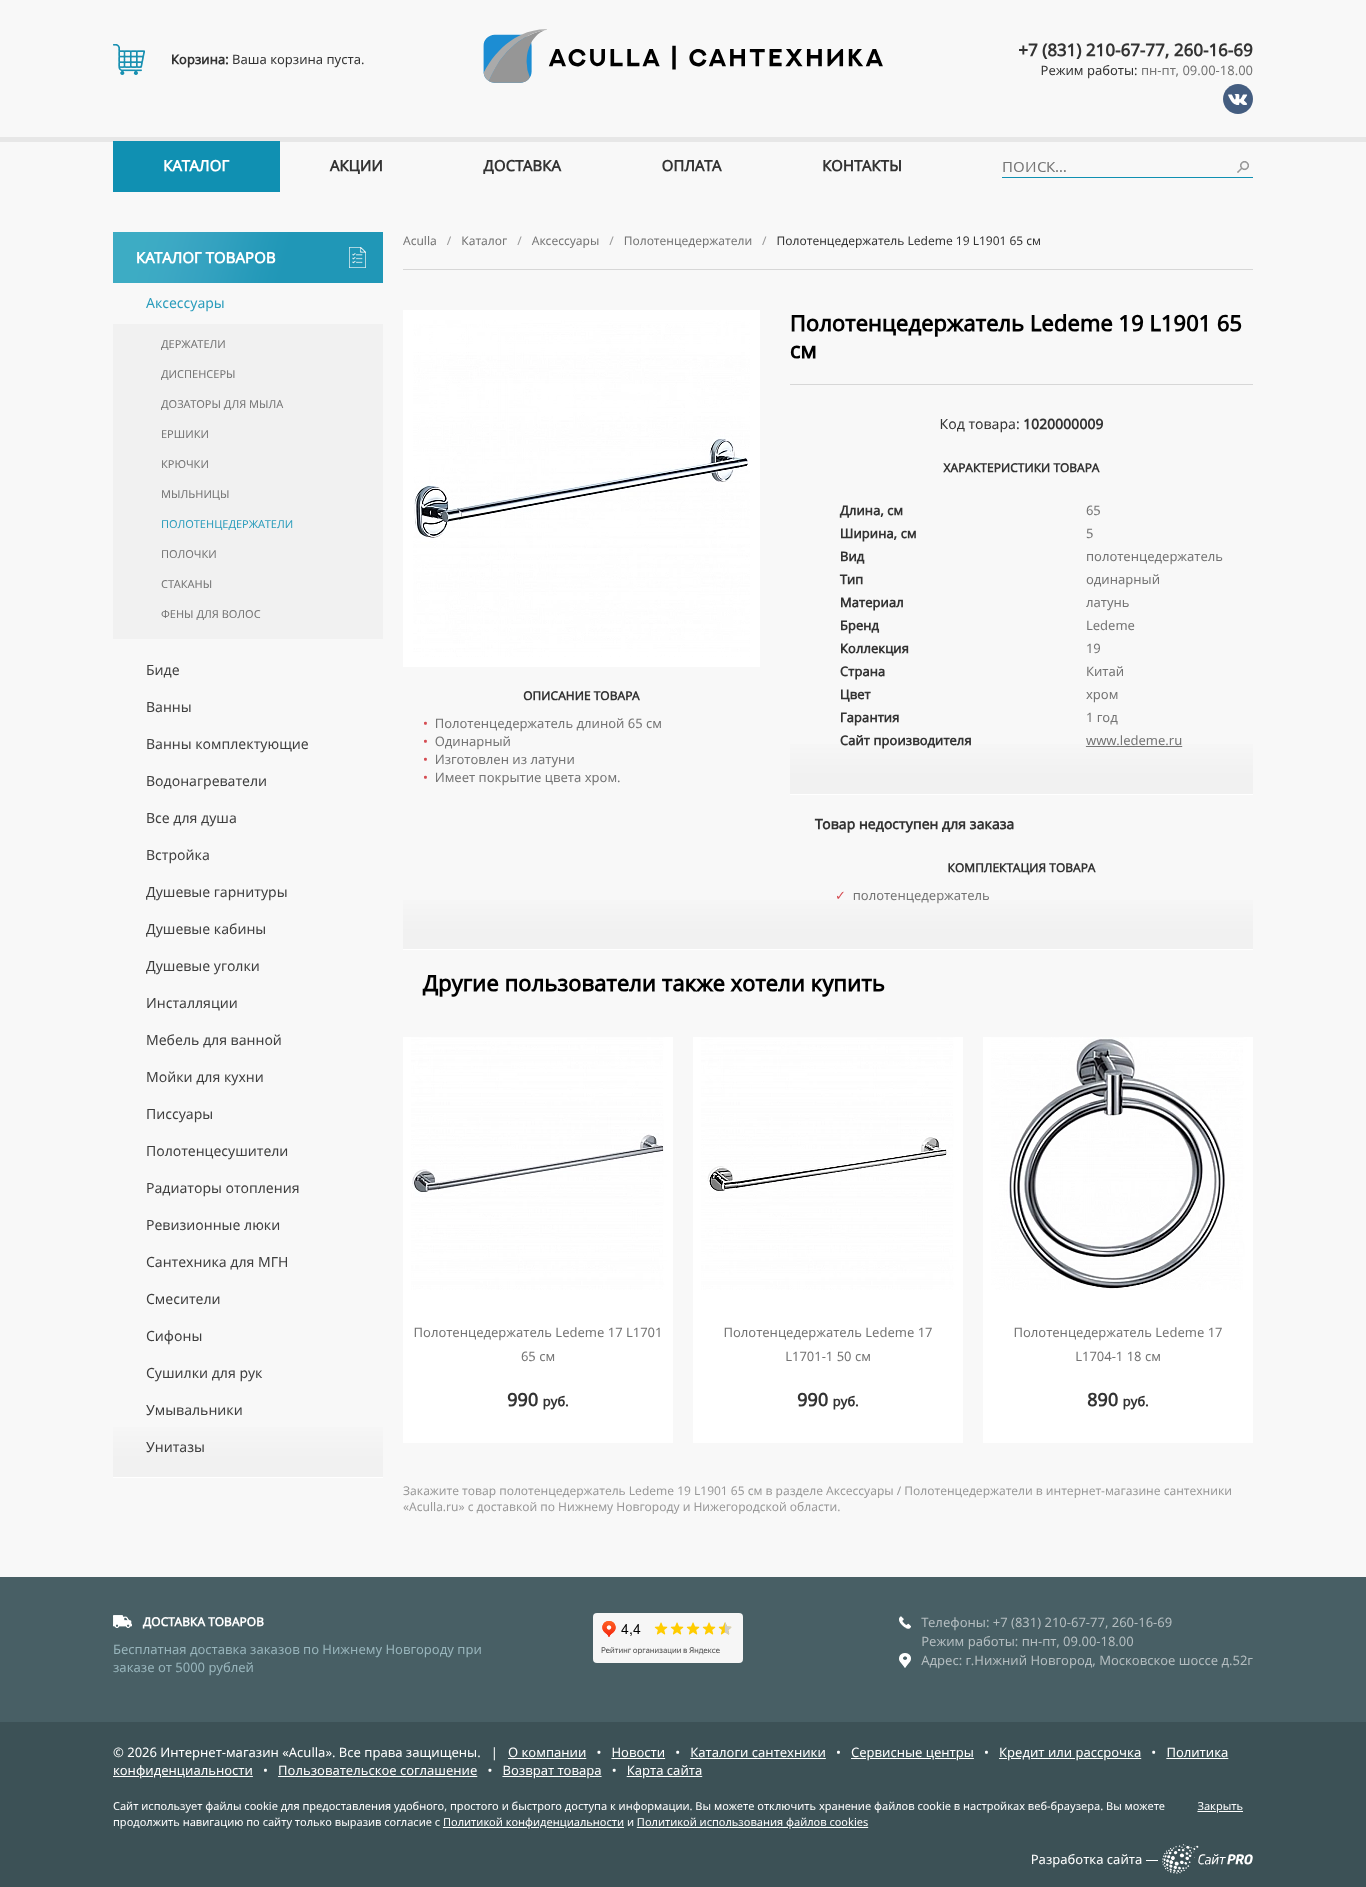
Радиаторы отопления (222, 1188)
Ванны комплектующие (227, 744)
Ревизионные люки (213, 1225)
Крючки (185, 464)
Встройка (178, 855)
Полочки (189, 554)
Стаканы (186, 584)
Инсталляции (192, 1003)
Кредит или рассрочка (1070, 1752)
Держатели (193, 344)
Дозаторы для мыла (222, 404)
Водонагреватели (206, 781)
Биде (163, 670)
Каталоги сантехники (758, 1752)
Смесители (183, 1299)
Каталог (196, 166)
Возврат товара (551, 1770)
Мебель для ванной (214, 1040)
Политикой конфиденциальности (533, 1822)
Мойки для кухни (205, 1077)
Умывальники (194, 1410)
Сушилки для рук (204, 1373)
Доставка (523, 166)
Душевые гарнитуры (217, 892)
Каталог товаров (206, 258)
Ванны (169, 707)
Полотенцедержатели (227, 524)
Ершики (185, 434)
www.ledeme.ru (1134, 740)
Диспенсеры (198, 374)
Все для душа (191, 818)
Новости (638, 1752)
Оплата (692, 166)
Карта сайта (665, 1770)
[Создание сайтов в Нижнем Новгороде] (1207, 1869)
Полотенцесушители (217, 1151)
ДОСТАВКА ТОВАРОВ (203, 1621)
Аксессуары (185, 303)
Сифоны (174, 1336)
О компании (547, 1752)
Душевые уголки (203, 966)
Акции (356, 166)
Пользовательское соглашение (377, 1770)
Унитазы (175, 1447)
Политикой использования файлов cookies (752, 1822)
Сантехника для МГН (217, 1262)
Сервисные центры (912, 1752)
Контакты (862, 166)
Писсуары (179, 1114)
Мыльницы (195, 494)
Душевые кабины (206, 929)
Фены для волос (211, 614)
